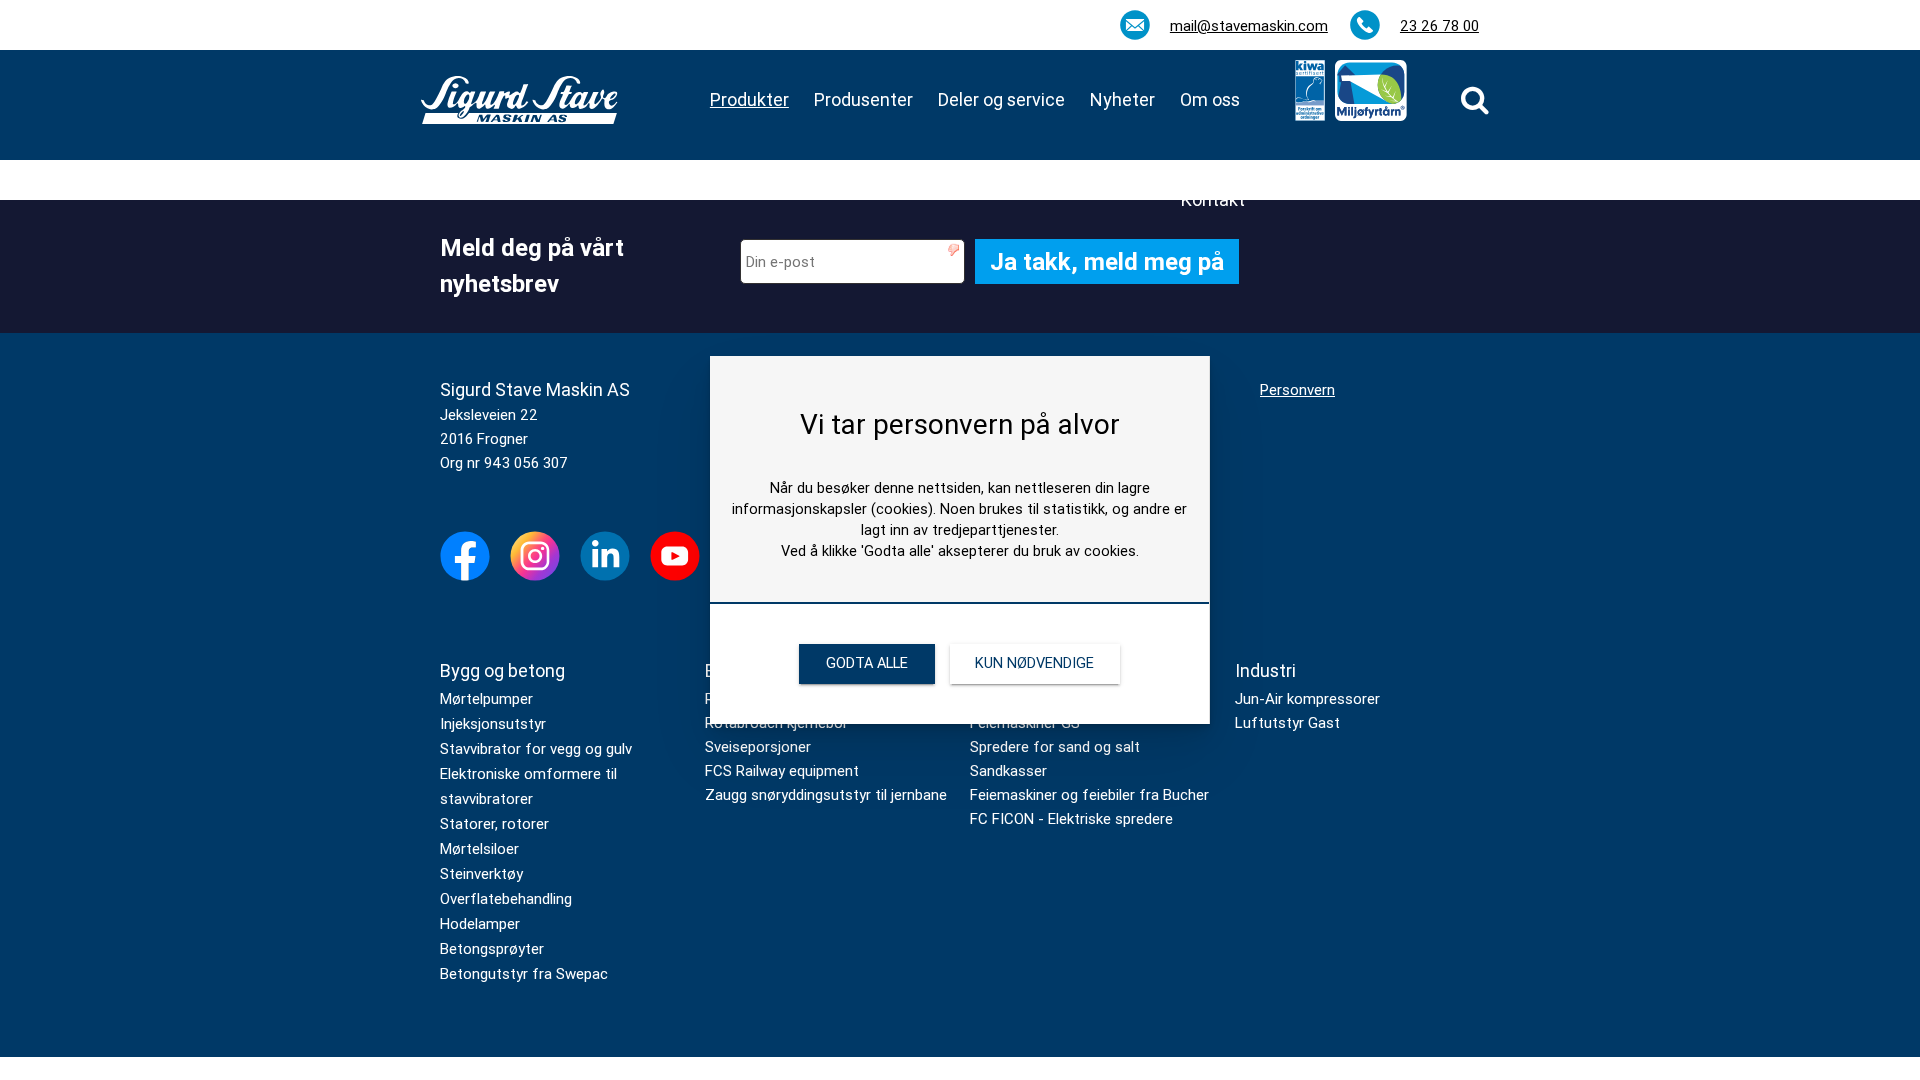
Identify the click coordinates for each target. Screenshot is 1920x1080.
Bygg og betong (502, 670)
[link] (1475, 100)
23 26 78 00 (1439, 26)
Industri (1265, 670)
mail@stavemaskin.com (1249, 26)
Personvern (1297, 390)
